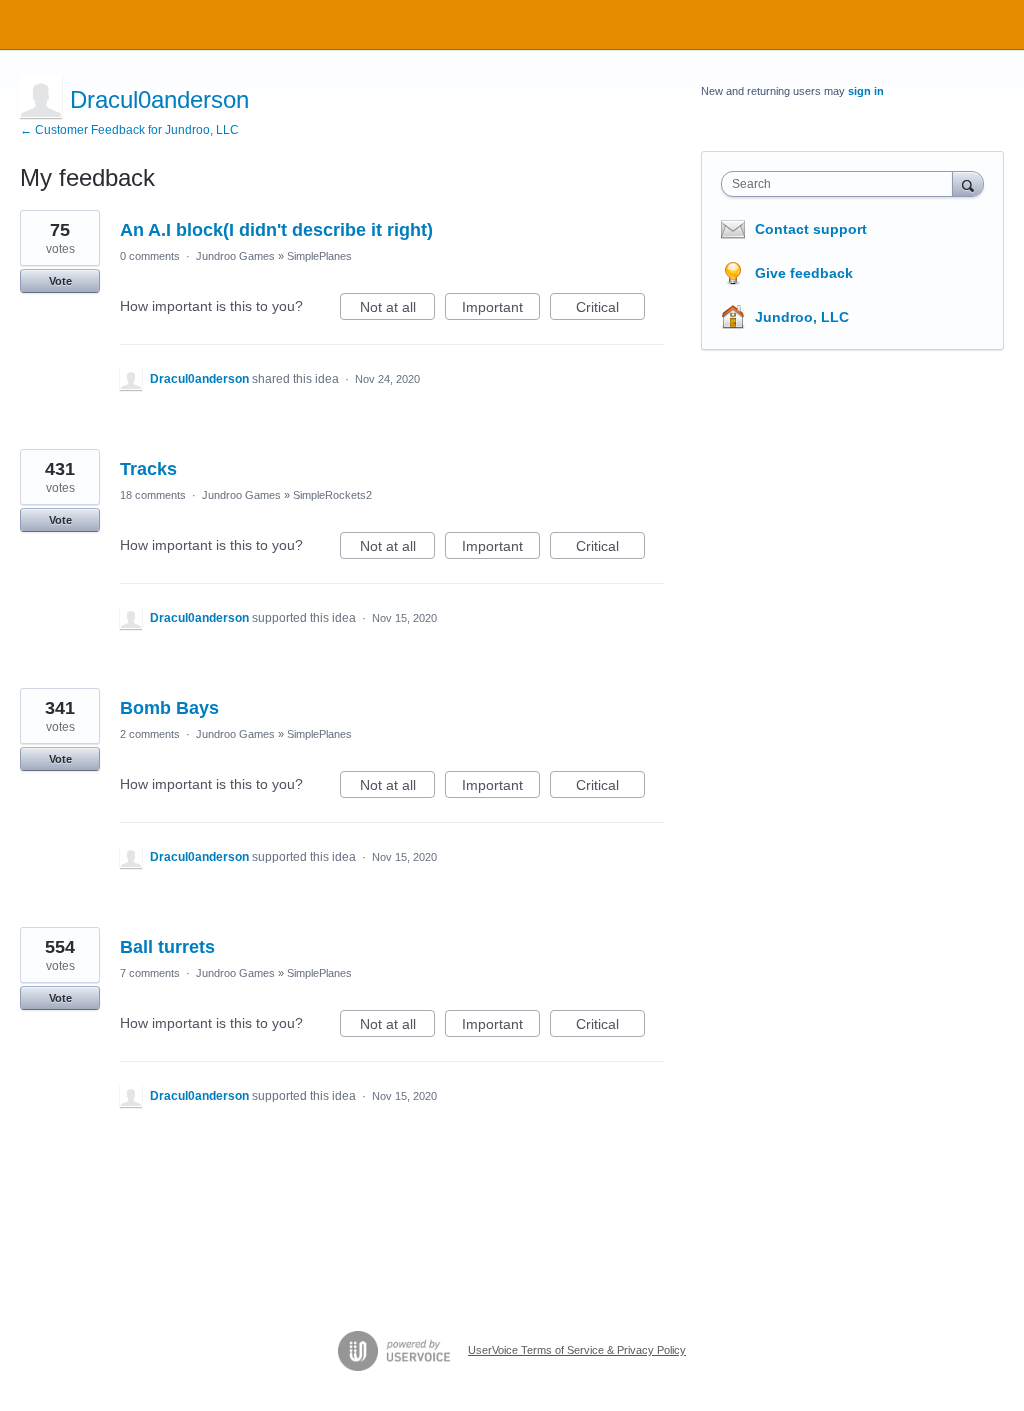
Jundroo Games (235, 256)
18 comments (153, 495)
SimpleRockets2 (332, 495)
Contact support (811, 229)
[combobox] (841, 184)
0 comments (150, 256)
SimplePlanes (319, 256)
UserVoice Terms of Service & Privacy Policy (577, 1350)
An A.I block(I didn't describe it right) (276, 230)
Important (501, 309)
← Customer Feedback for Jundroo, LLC (129, 130)
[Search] (968, 183)
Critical (610, 309)
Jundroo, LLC (802, 317)
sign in (866, 91)
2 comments (150, 734)
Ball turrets (167, 947)
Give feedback (804, 273)
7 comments (150, 973)
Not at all (397, 309)
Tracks (148, 469)
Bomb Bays (169, 708)
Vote (60, 281)
